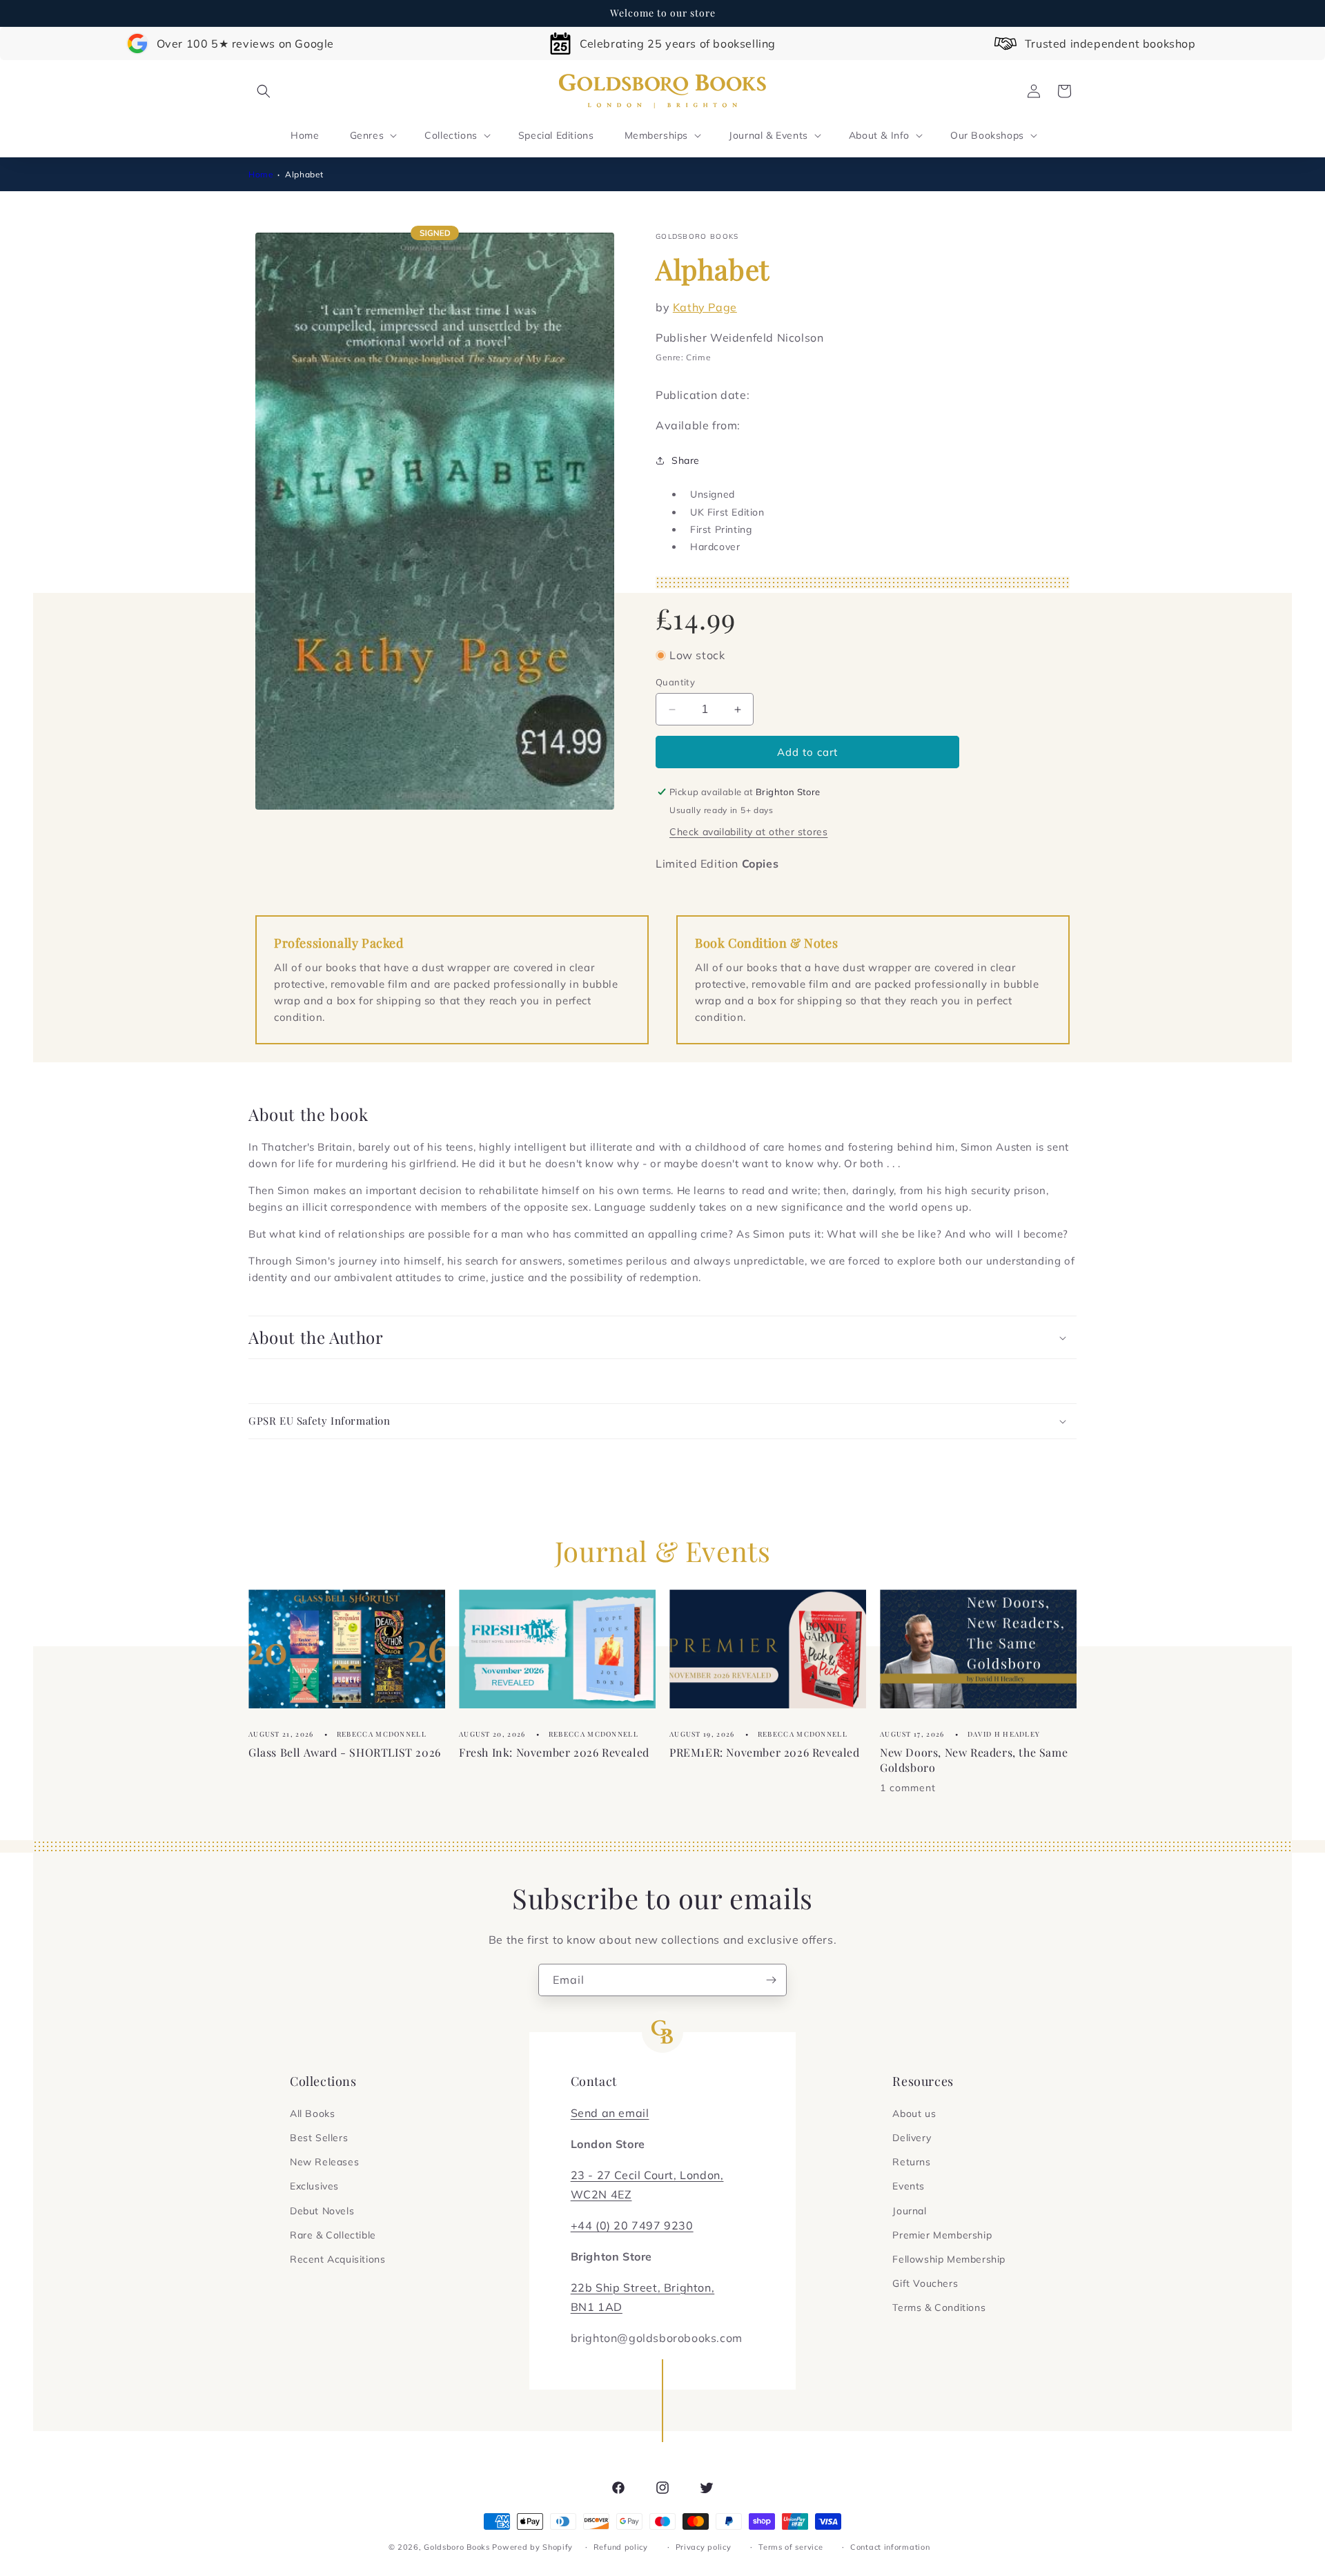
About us (914, 2114)
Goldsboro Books (457, 2547)
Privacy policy (704, 2547)
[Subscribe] (771, 1980)
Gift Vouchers (925, 2283)
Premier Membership (942, 2235)
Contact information (890, 2547)
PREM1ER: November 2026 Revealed (765, 1752)
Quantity (675, 682)
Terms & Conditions (939, 2307)
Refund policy (621, 2547)
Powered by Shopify (532, 2547)
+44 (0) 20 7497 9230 (632, 2225)
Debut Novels (322, 2211)
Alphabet (304, 174)
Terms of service (791, 2547)
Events (909, 2186)
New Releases (324, 2162)
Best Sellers (319, 2138)
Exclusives (314, 2186)
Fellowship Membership (949, 2259)
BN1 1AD (597, 2307)
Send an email (610, 2113)
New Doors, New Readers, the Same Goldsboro (974, 1760)
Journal (909, 2211)
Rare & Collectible (333, 2235)
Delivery (912, 2138)
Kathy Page (705, 307)
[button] (264, 91)
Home (261, 174)
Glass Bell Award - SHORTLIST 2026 (345, 1752)
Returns (911, 2162)
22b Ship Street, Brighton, (643, 2287)
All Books (312, 2114)
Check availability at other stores (748, 832)
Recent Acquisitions (337, 2259)
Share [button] (686, 460)
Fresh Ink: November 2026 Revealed (554, 1752)
